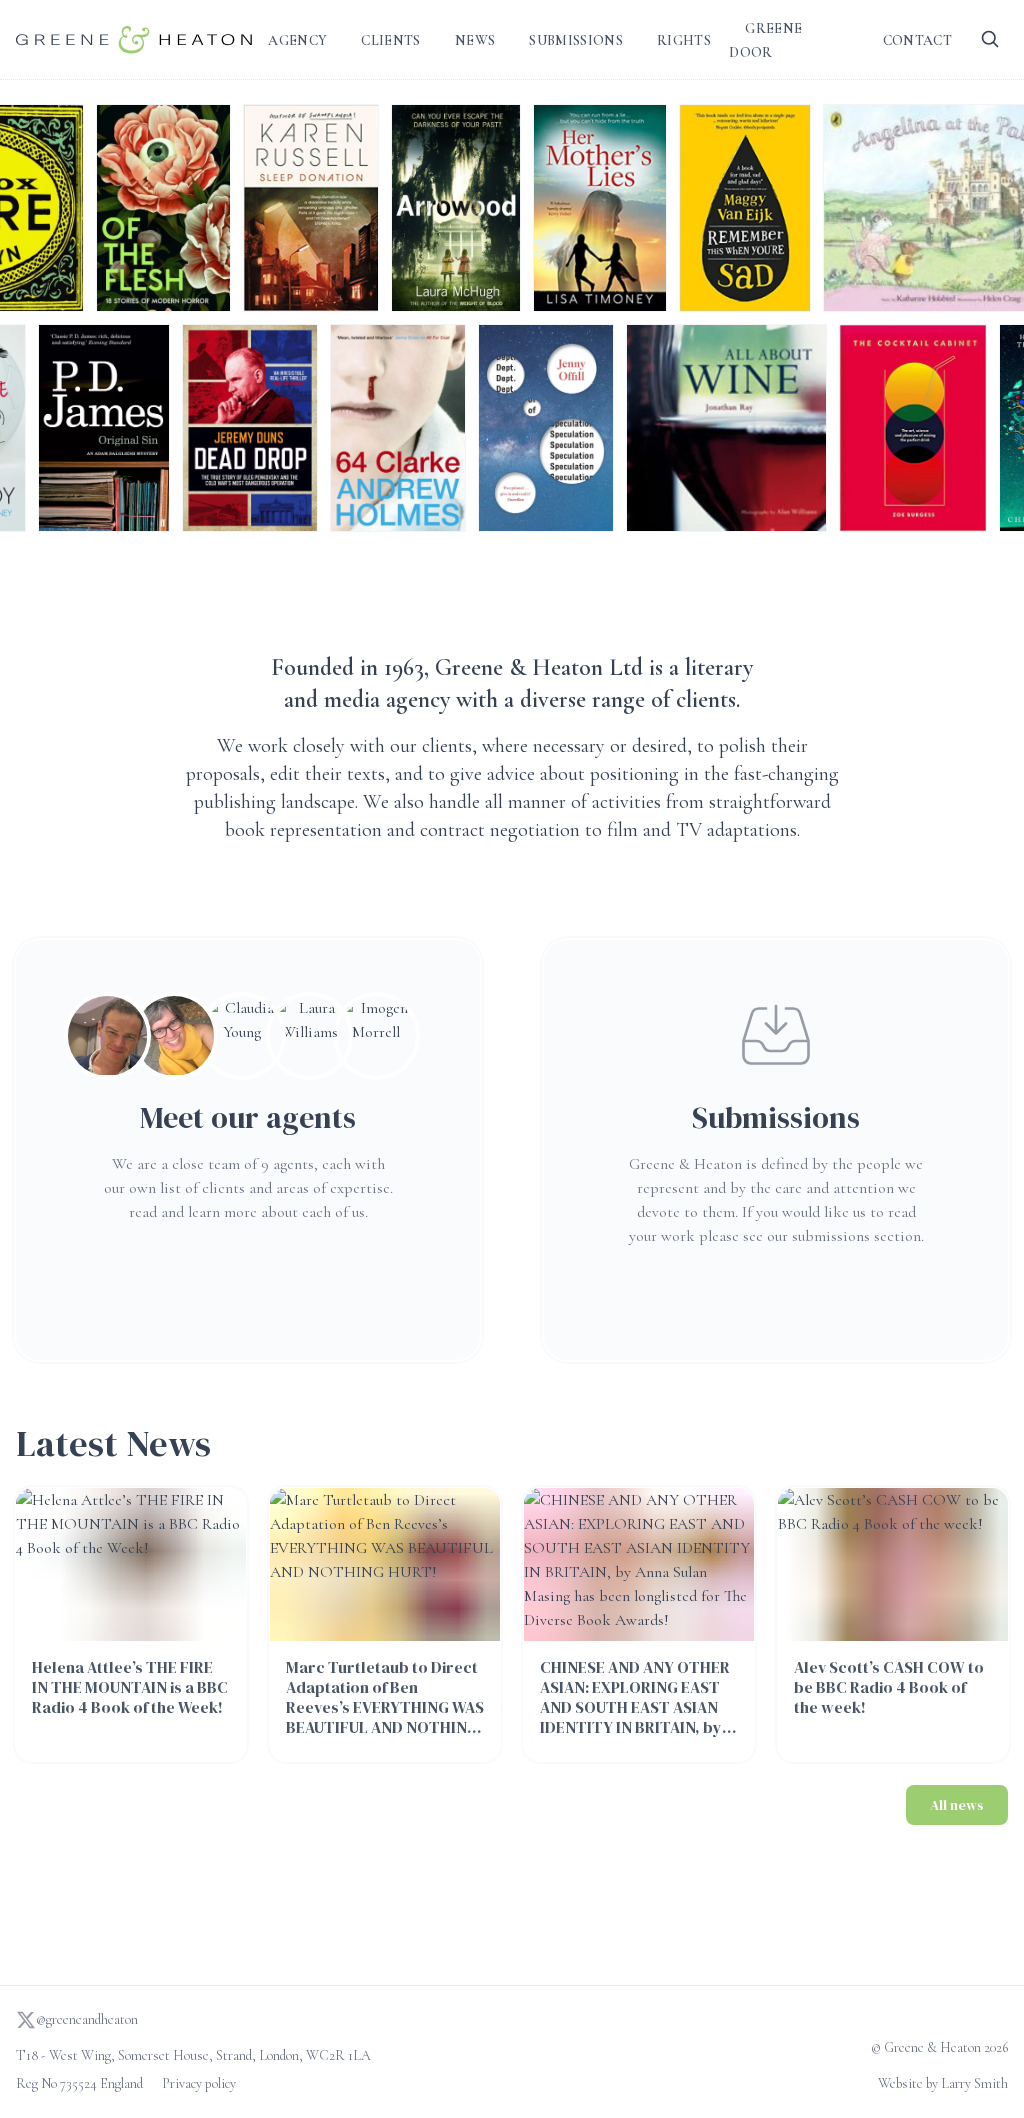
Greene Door (765, 40)
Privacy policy (199, 2083)
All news (957, 1805)
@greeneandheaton (87, 2019)
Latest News (113, 1443)
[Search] (990, 40)
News (475, 40)
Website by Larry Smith (943, 2083)
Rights (684, 40)
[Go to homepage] (134, 39)
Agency (297, 40)
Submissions (576, 40)
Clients (390, 40)
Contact (917, 40)
